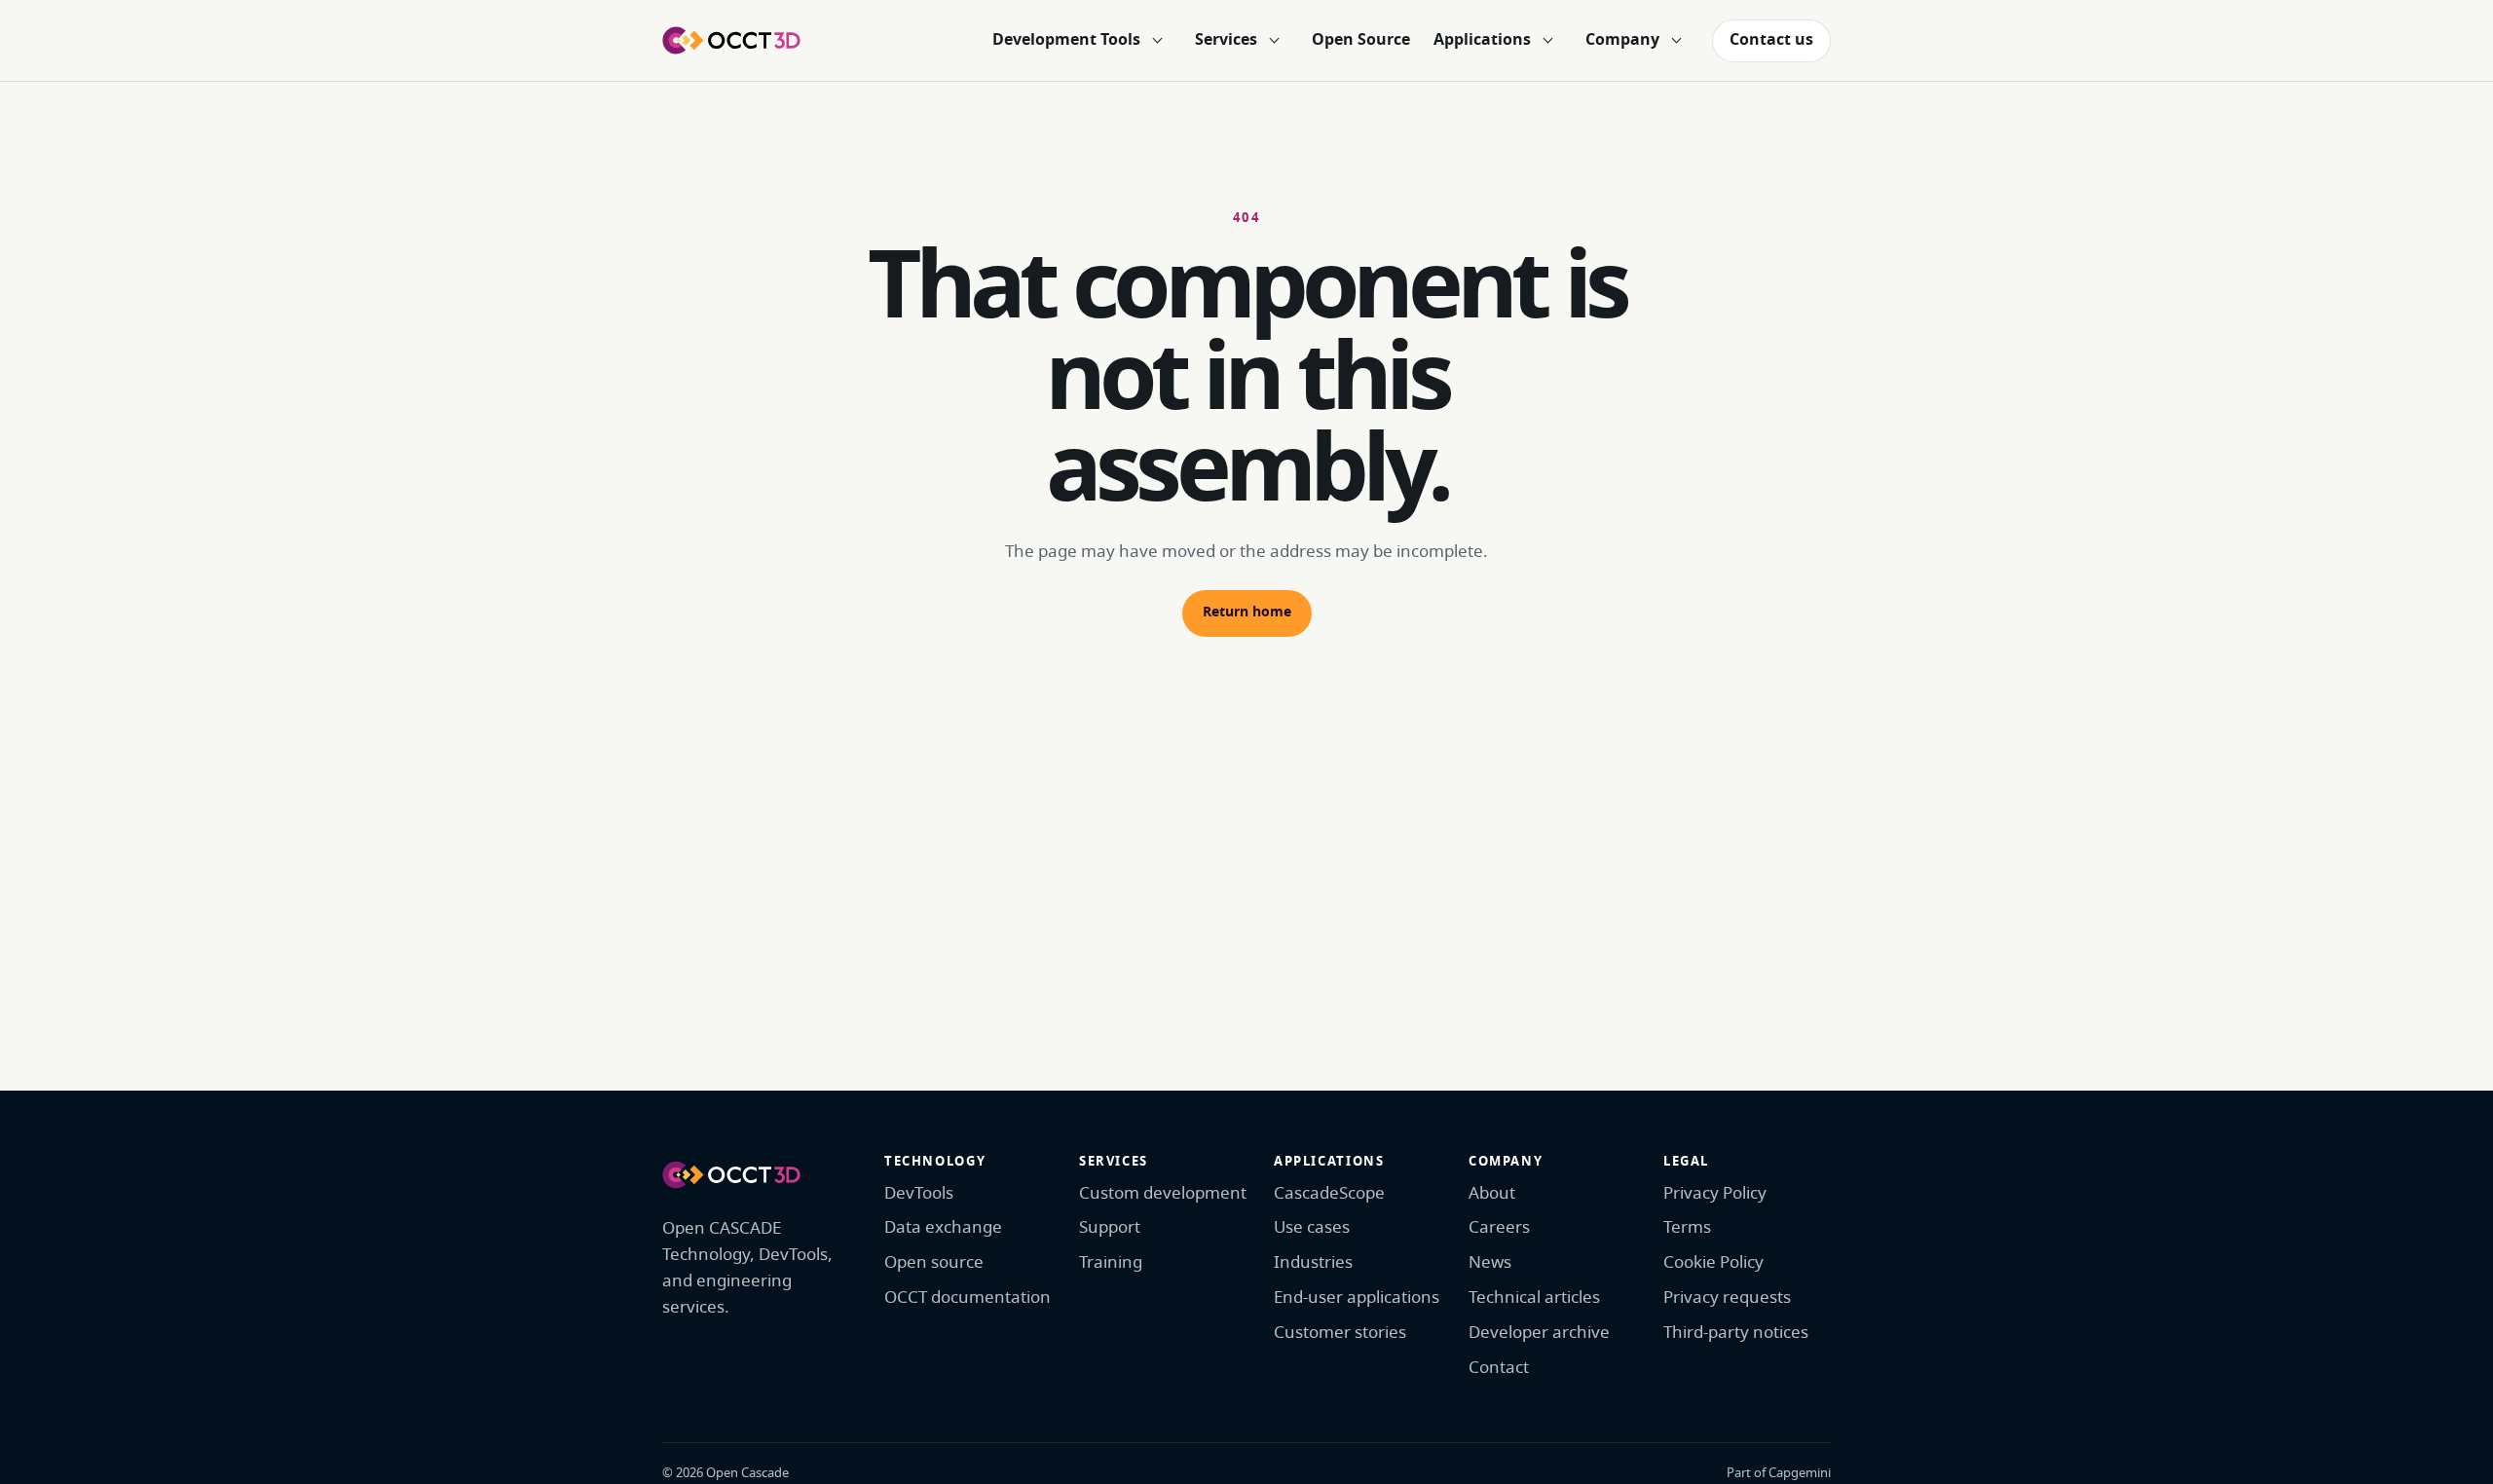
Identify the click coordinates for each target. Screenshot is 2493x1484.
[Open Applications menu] (1547, 41)
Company (1622, 40)
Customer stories (1340, 1333)
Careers (1499, 1227)
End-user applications (1357, 1298)
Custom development (1163, 1193)
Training (1111, 1262)
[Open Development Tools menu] (1157, 41)
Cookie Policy (1713, 1262)
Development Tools (1066, 40)
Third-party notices (1736, 1333)
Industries (1313, 1262)
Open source (934, 1262)
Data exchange (943, 1227)
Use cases (1312, 1227)
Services (1226, 40)
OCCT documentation (967, 1298)
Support (1110, 1227)
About (1492, 1193)
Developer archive (1539, 1333)
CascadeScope (1329, 1193)
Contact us (1771, 40)
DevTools (919, 1193)
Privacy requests (1727, 1298)
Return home (1247, 612)
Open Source (1361, 40)
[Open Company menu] (1676, 41)
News (1490, 1262)
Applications (1482, 40)
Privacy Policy (1715, 1193)
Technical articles (1534, 1298)
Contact (1499, 1368)
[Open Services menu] (1274, 41)
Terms (1687, 1227)
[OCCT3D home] (731, 40)
